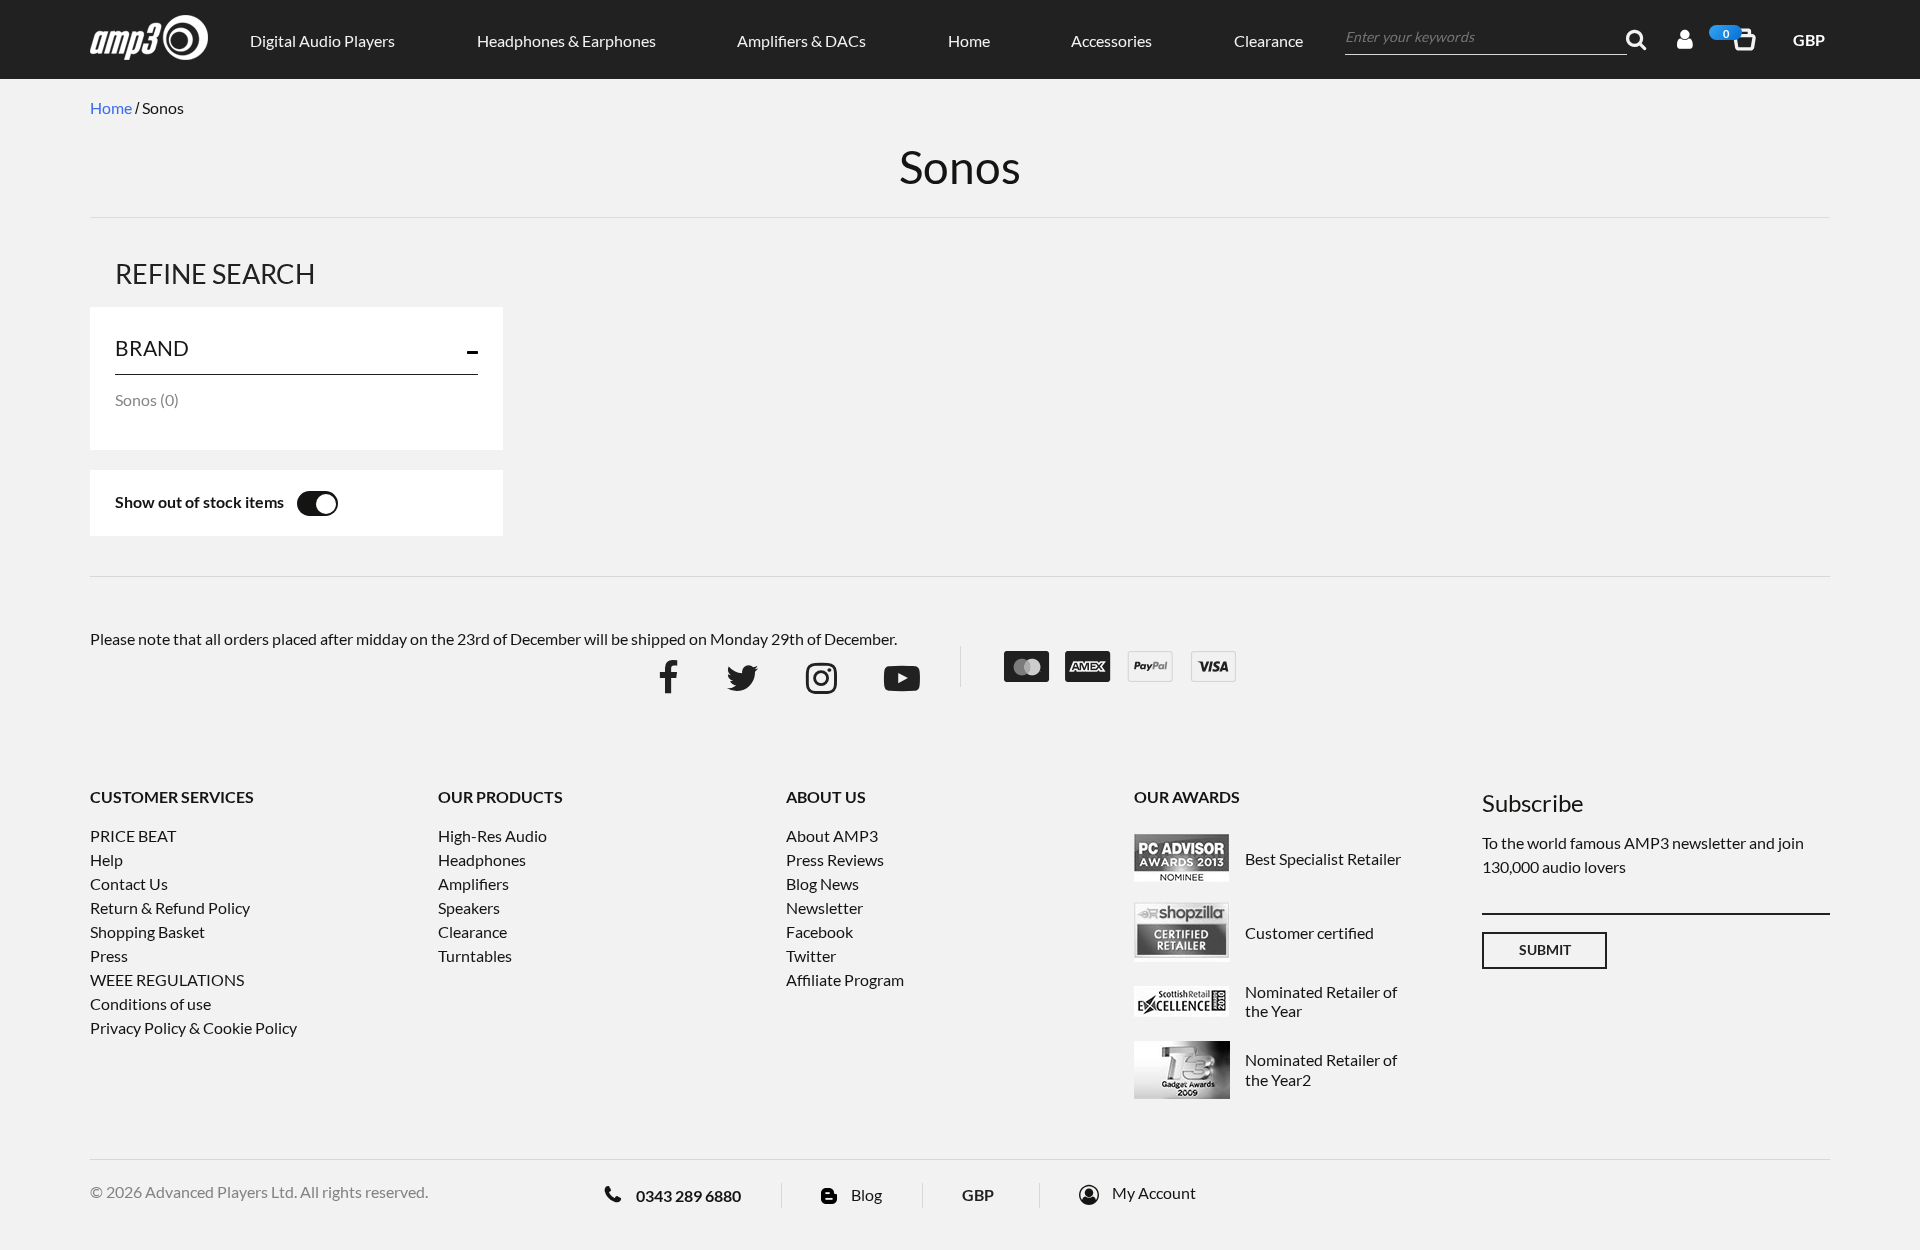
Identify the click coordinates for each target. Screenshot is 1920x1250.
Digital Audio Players (322, 40)
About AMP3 (832, 835)
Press (109, 955)
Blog (866, 1194)
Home (969, 40)
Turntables (475, 955)
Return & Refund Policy (170, 907)
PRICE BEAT (133, 835)
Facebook (819, 931)
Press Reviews (835, 859)
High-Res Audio (492, 835)
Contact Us (129, 883)
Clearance (1268, 40)
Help (106, 859)
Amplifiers (473, 883)
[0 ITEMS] (1748, 39)
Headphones (482, 859)
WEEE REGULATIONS (167, 979)
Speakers (469, 907)
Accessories (1111, 40)
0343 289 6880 (688, 1195)
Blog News (822, 883)
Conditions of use (150, 1003)
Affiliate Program (845, 979)
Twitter (811, 955)
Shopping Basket (147, 931)
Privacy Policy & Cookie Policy (193, 1027)
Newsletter (824, 907)
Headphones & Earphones (566, 40)
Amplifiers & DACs (801, 40)
